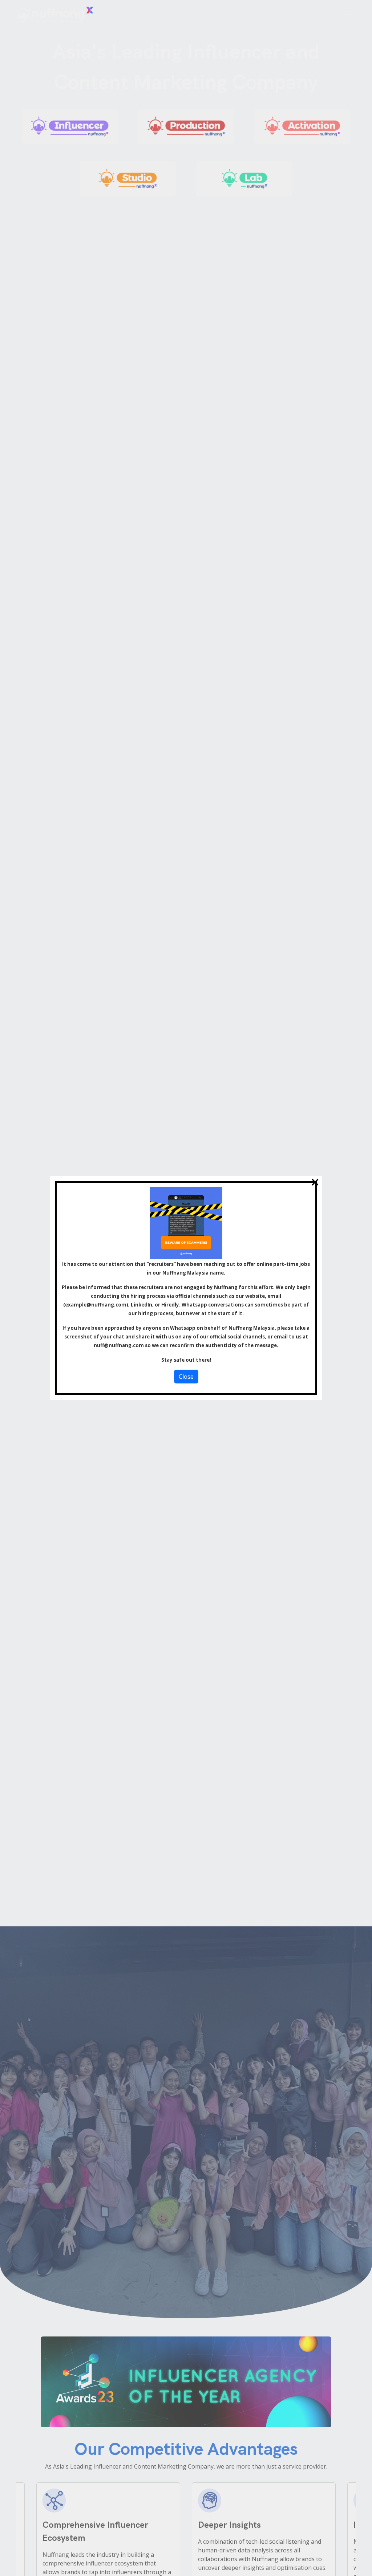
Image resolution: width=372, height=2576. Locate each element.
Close (186, 1377)
